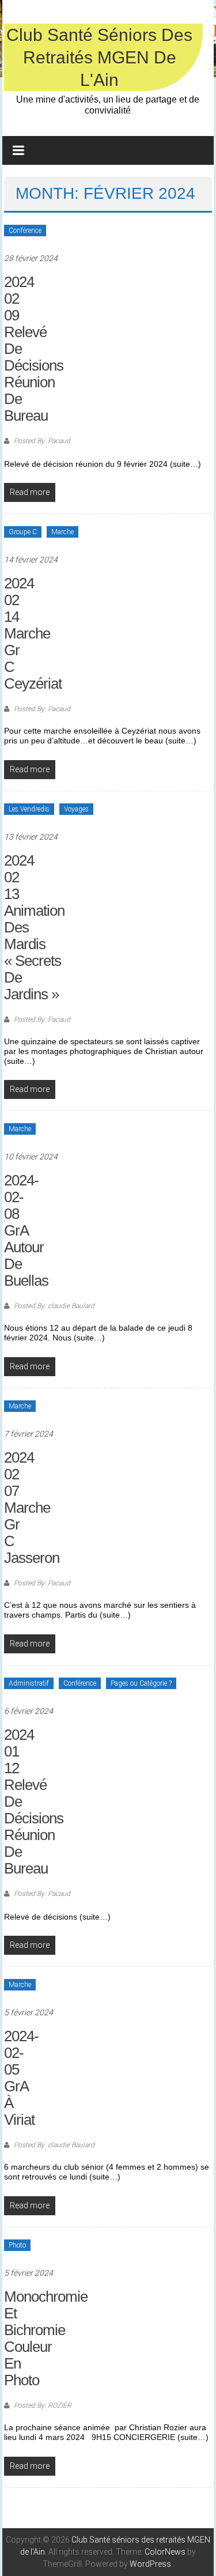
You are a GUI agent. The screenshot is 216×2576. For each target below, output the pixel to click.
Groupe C (23, 532)
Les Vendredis (29, 809)
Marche (62, 532)
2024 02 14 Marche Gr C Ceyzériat (33, 633)
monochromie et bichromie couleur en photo (46, 2338)
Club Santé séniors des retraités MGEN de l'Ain (99, 57)
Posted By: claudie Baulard (53, 1306)
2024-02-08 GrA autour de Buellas (26, 1230)
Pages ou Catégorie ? (141, 1683)
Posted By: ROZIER (42, 2405)
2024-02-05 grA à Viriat (21, 2078)
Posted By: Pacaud (41, 441)
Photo (17, 2245)
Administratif (29, 1683)
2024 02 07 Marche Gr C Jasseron (32, 1508)
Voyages (76, 809)
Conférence (25, 231)
